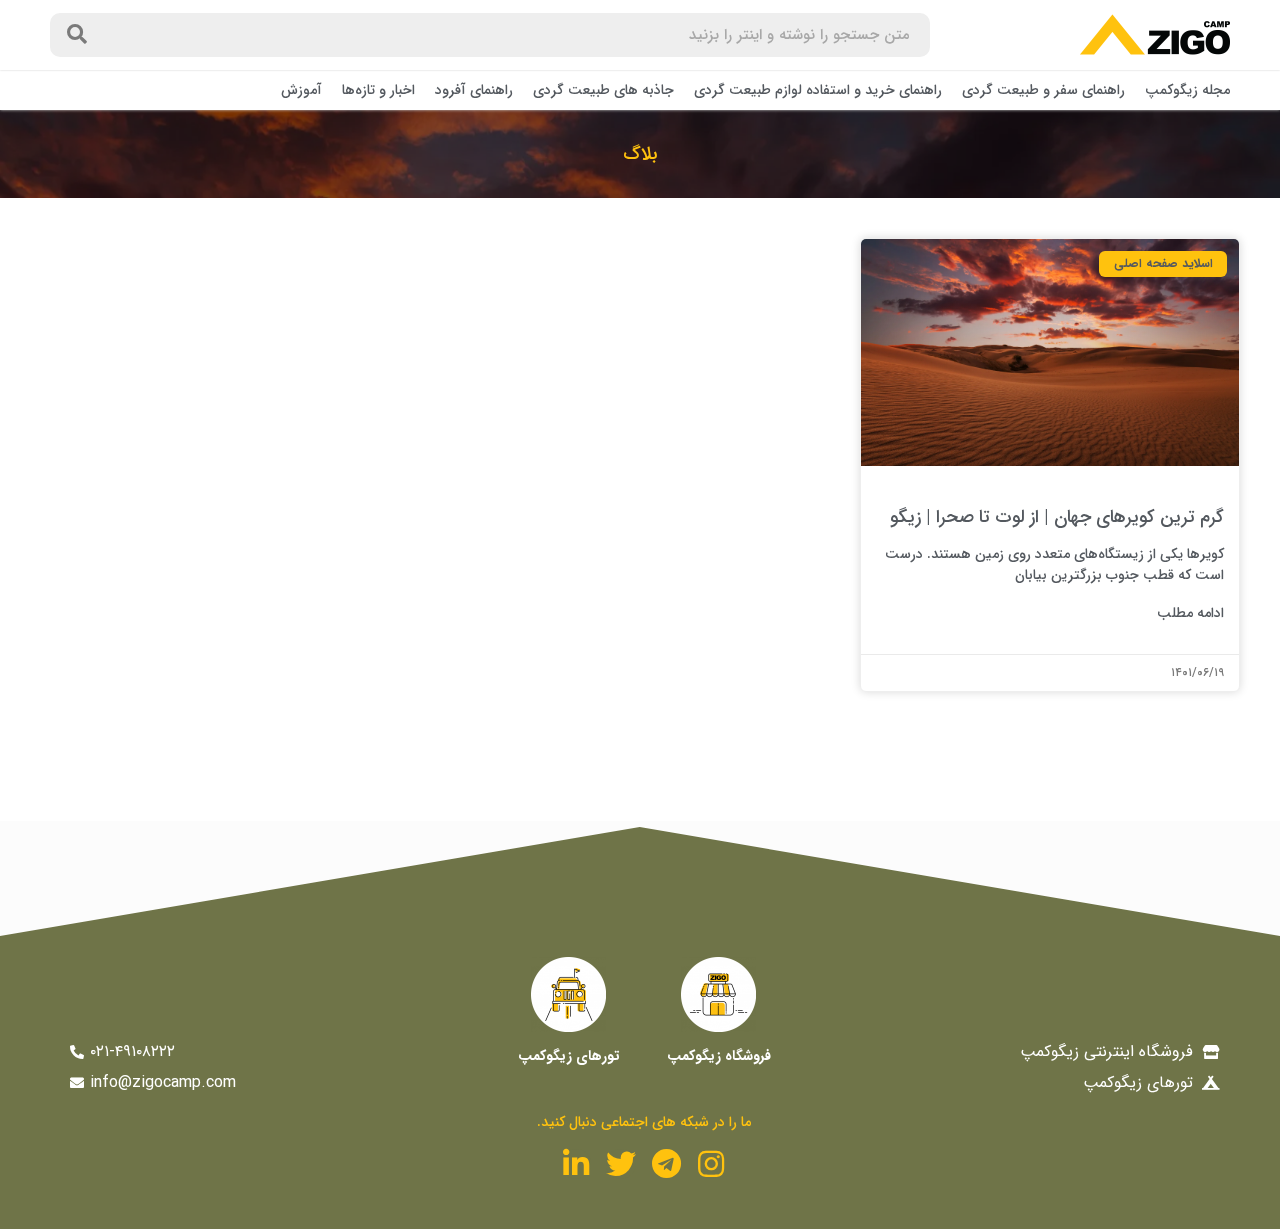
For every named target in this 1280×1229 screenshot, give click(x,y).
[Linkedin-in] (576, 1164)
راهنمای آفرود (474, 90)
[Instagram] (711, 1164)
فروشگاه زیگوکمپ (719, 1056)
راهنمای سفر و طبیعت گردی (1043, 90)
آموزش (301, 90)
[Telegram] (666, 1164)
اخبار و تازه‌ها (378, 90)
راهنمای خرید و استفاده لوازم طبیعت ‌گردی (818, 90)
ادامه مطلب (1190, 613)
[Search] (77, 35)
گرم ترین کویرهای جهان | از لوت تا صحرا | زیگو (1057, 517)
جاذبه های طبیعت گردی (603, 90)
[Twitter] (621, 1164)
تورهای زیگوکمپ (569, 1056)
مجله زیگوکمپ (1187, 90)
